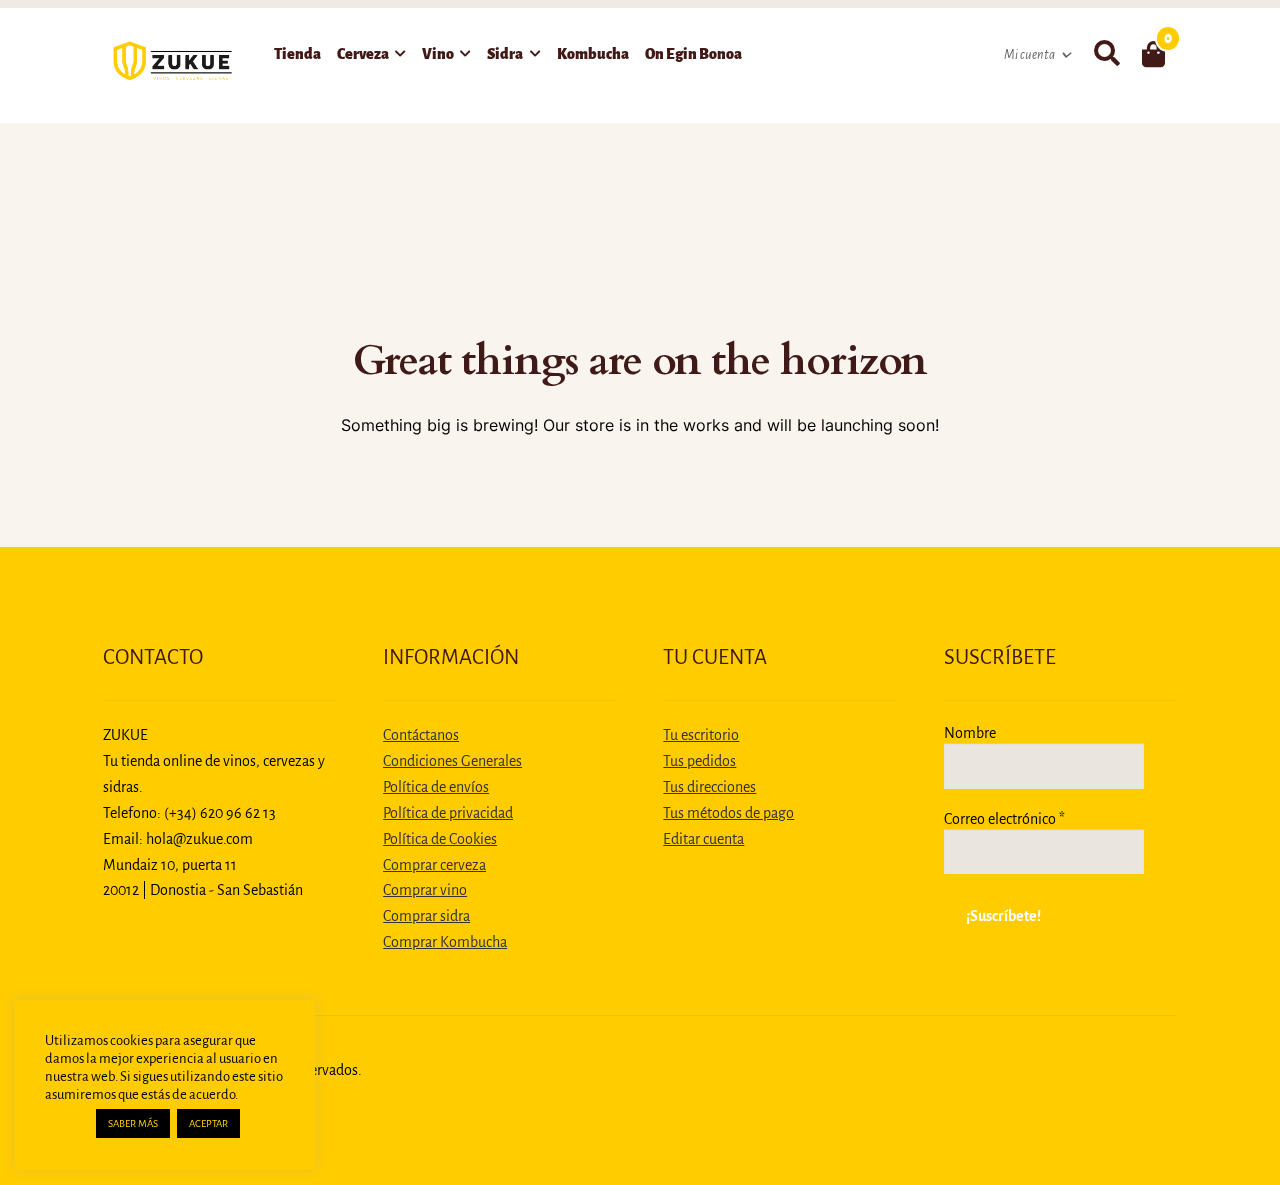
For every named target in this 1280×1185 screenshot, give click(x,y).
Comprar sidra (426, 916)
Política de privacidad (448, 813)
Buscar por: (1106, 54)
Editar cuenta (703, 839)
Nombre (970, 733)
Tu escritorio (701, 735)
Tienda (297, 54)
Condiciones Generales (452, 761)
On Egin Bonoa (693, 54)
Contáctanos (421, 735)
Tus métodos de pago (728, 813)
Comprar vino (425, 890)
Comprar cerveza (434, 865)
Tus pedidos (699, 761)
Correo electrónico (1004, 819)
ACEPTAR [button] (208, 1123)
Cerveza (363, 54)
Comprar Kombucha (445, 942)
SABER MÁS (133, 1123)
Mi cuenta (1029, 55)
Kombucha (593, 54)
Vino (438, 54)
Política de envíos (436, 787)
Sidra (505, 54)
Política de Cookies (440, 839)
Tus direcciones (709, 787)
